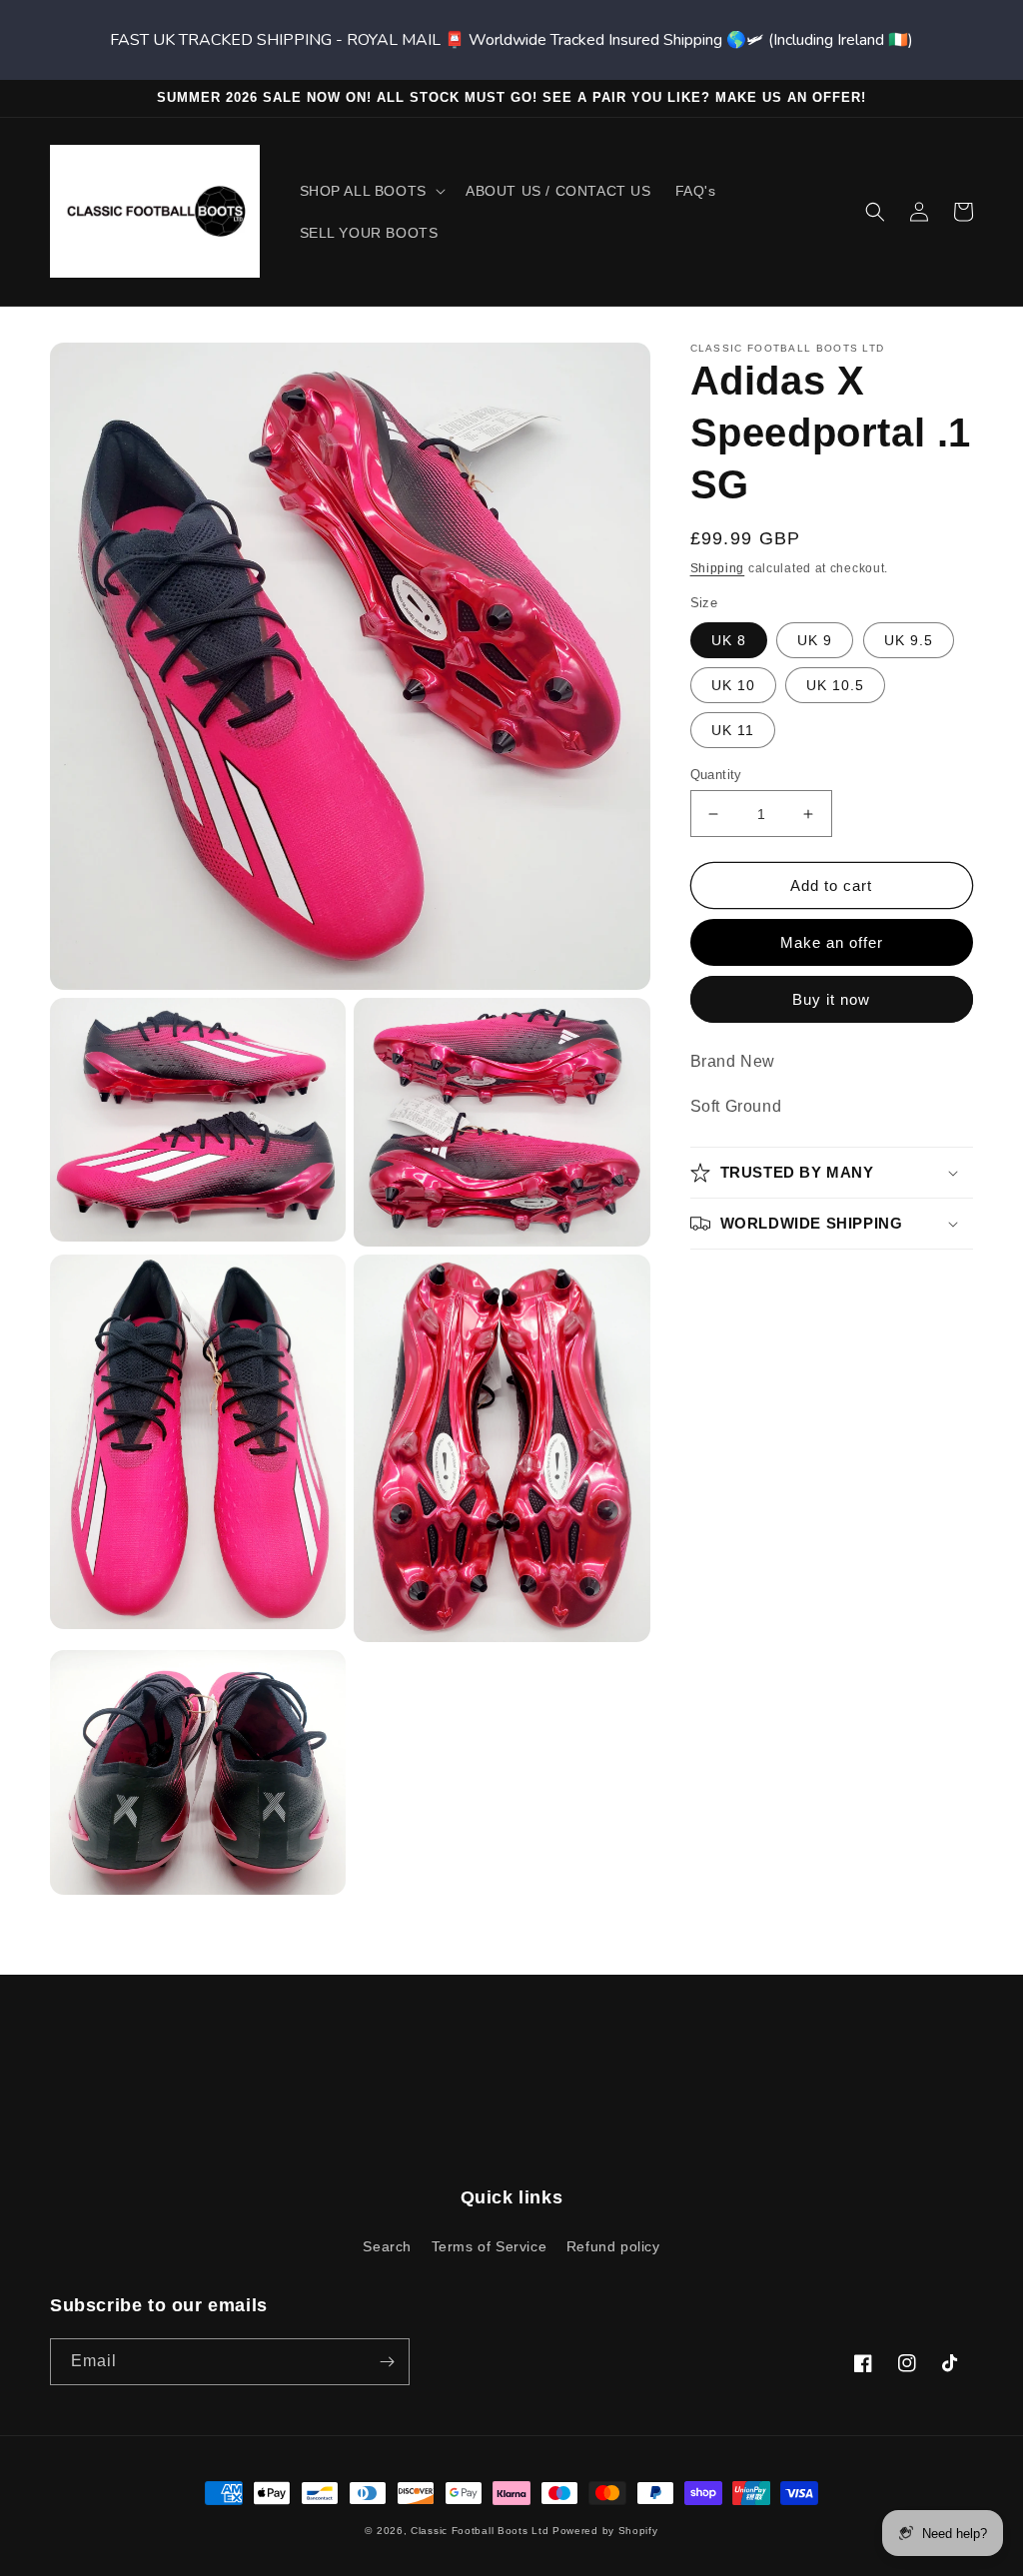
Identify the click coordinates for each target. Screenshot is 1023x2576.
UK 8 (729, 640)
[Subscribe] (387, 2362)
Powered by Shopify (605, 2531)
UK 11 (733, 730)
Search (387, 2246)
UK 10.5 (835, 685)
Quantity (716, 775)
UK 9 (815, 640)
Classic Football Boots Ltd (480, 2531)
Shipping (718, 568)
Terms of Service (490, 2246)
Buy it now (831, 999)
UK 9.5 (909, 640)
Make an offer (832, 942)
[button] (371, 191)
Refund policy (613, 2246)
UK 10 (733, 685)
